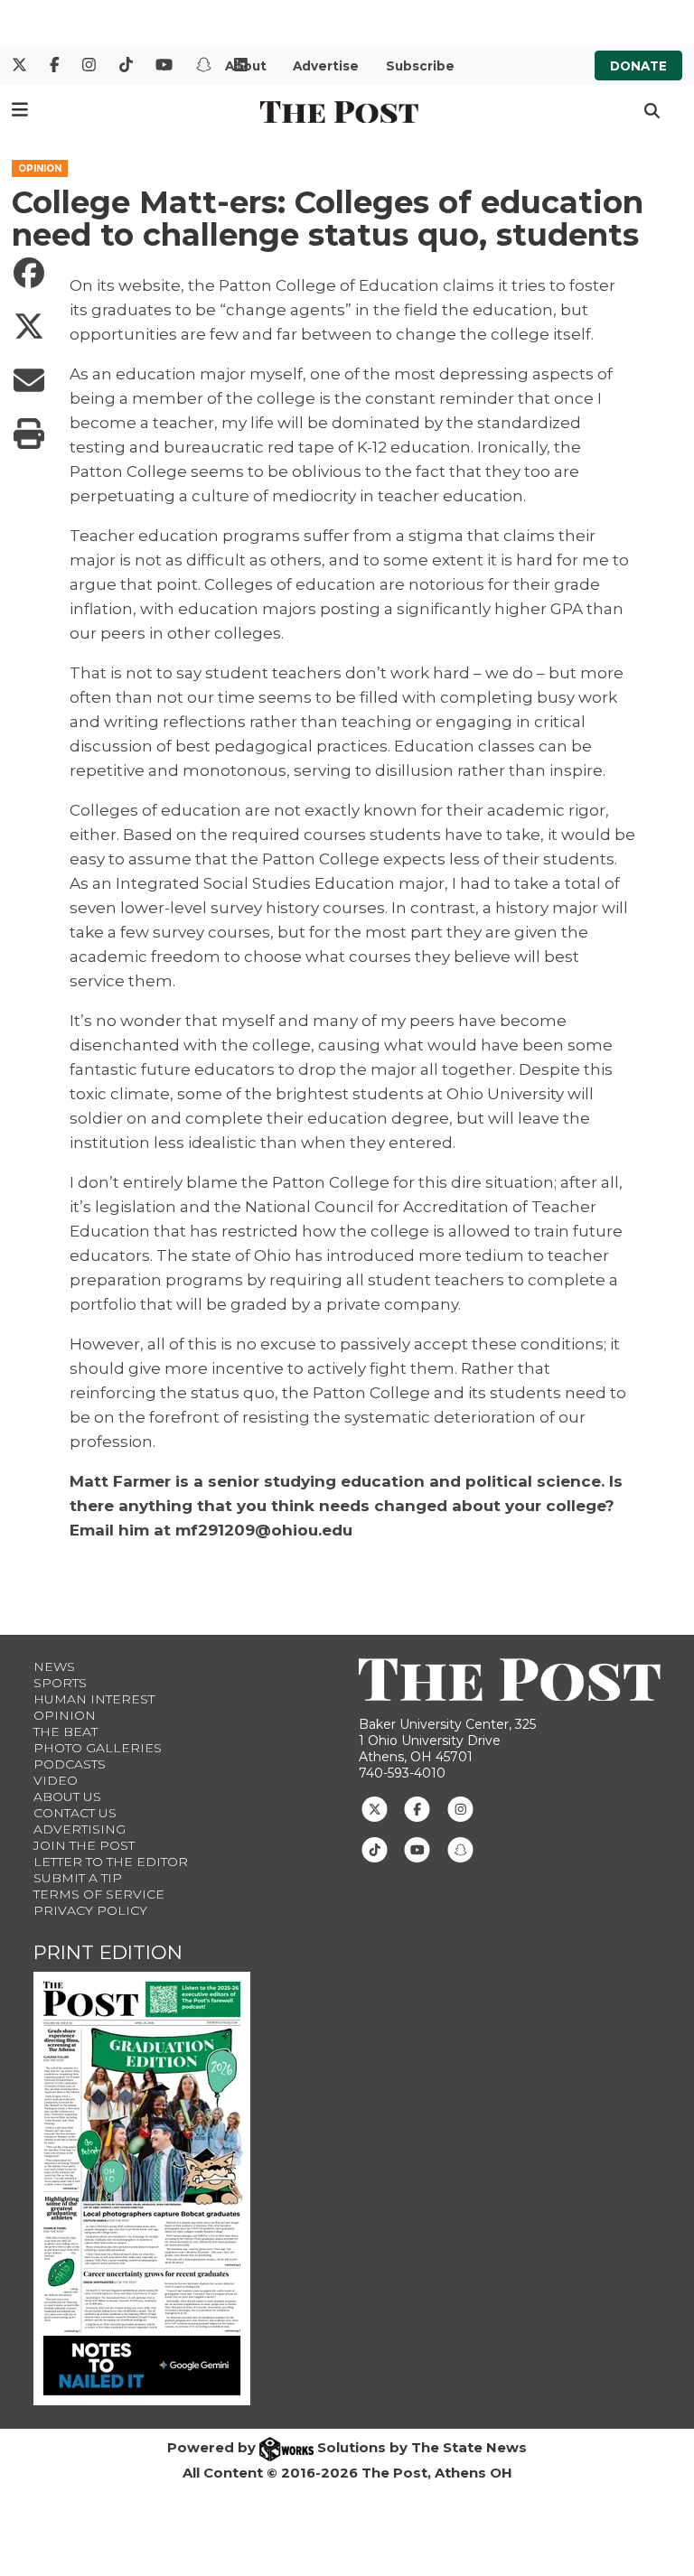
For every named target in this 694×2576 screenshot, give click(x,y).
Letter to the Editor (111, 1862)
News (54, 1666)
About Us (67, 1797)
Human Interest (94, 1699)
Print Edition (108, 1952)
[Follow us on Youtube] (417, 1849)
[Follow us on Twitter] (375, 1808)
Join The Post (84, 1845)
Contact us (75, 1813)
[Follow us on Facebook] (417, 1808)
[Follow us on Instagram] (460, 1808)
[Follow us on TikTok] (375, 1849)
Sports (60, 1683)
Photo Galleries (98, 1748)
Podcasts (70, 1764)
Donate (638, 66)
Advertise (326, 66)
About (246, 66)
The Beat (66, 1731)
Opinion (65, 1715)
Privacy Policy (90, 1910)
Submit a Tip (78, 1878)
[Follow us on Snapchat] (460, 1849)
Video (56, 1780)
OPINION (40, 168)
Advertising (80, 1829)
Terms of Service (99, 1894)
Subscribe (420, 66)
